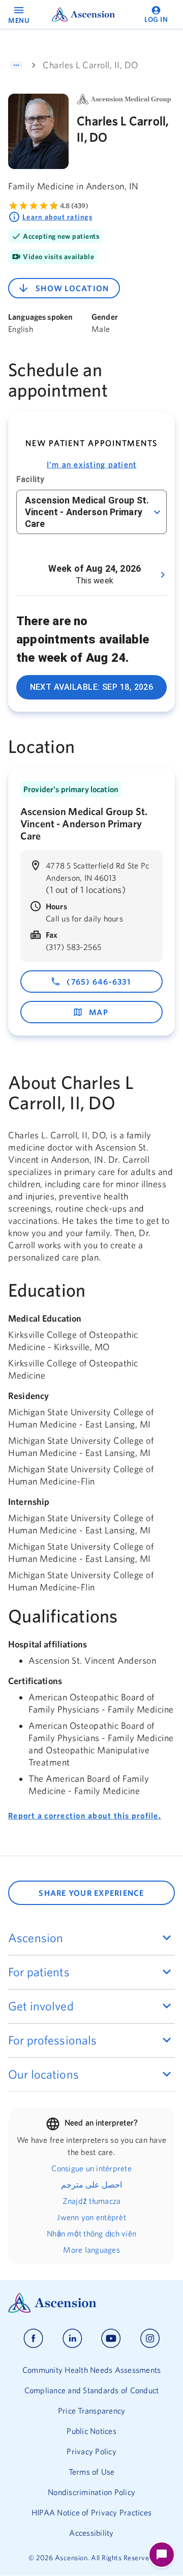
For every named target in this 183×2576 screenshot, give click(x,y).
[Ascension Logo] (91, 2303)
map (99, 1012)
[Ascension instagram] (150, 2339)
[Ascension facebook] (33, 2339)
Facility (30, 479)
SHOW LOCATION (72, 288)
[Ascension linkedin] (72, 2339)
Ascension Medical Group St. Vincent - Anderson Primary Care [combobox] (87, 512)
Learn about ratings (57, 217)
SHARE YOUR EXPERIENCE (91, 1893)
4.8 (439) (74, 206)
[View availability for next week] (163, 575)
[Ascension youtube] (111, 2339)
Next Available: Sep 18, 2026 (92, 687)
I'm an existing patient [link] (92, 464)
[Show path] (16, 65)
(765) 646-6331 (99, 982)
